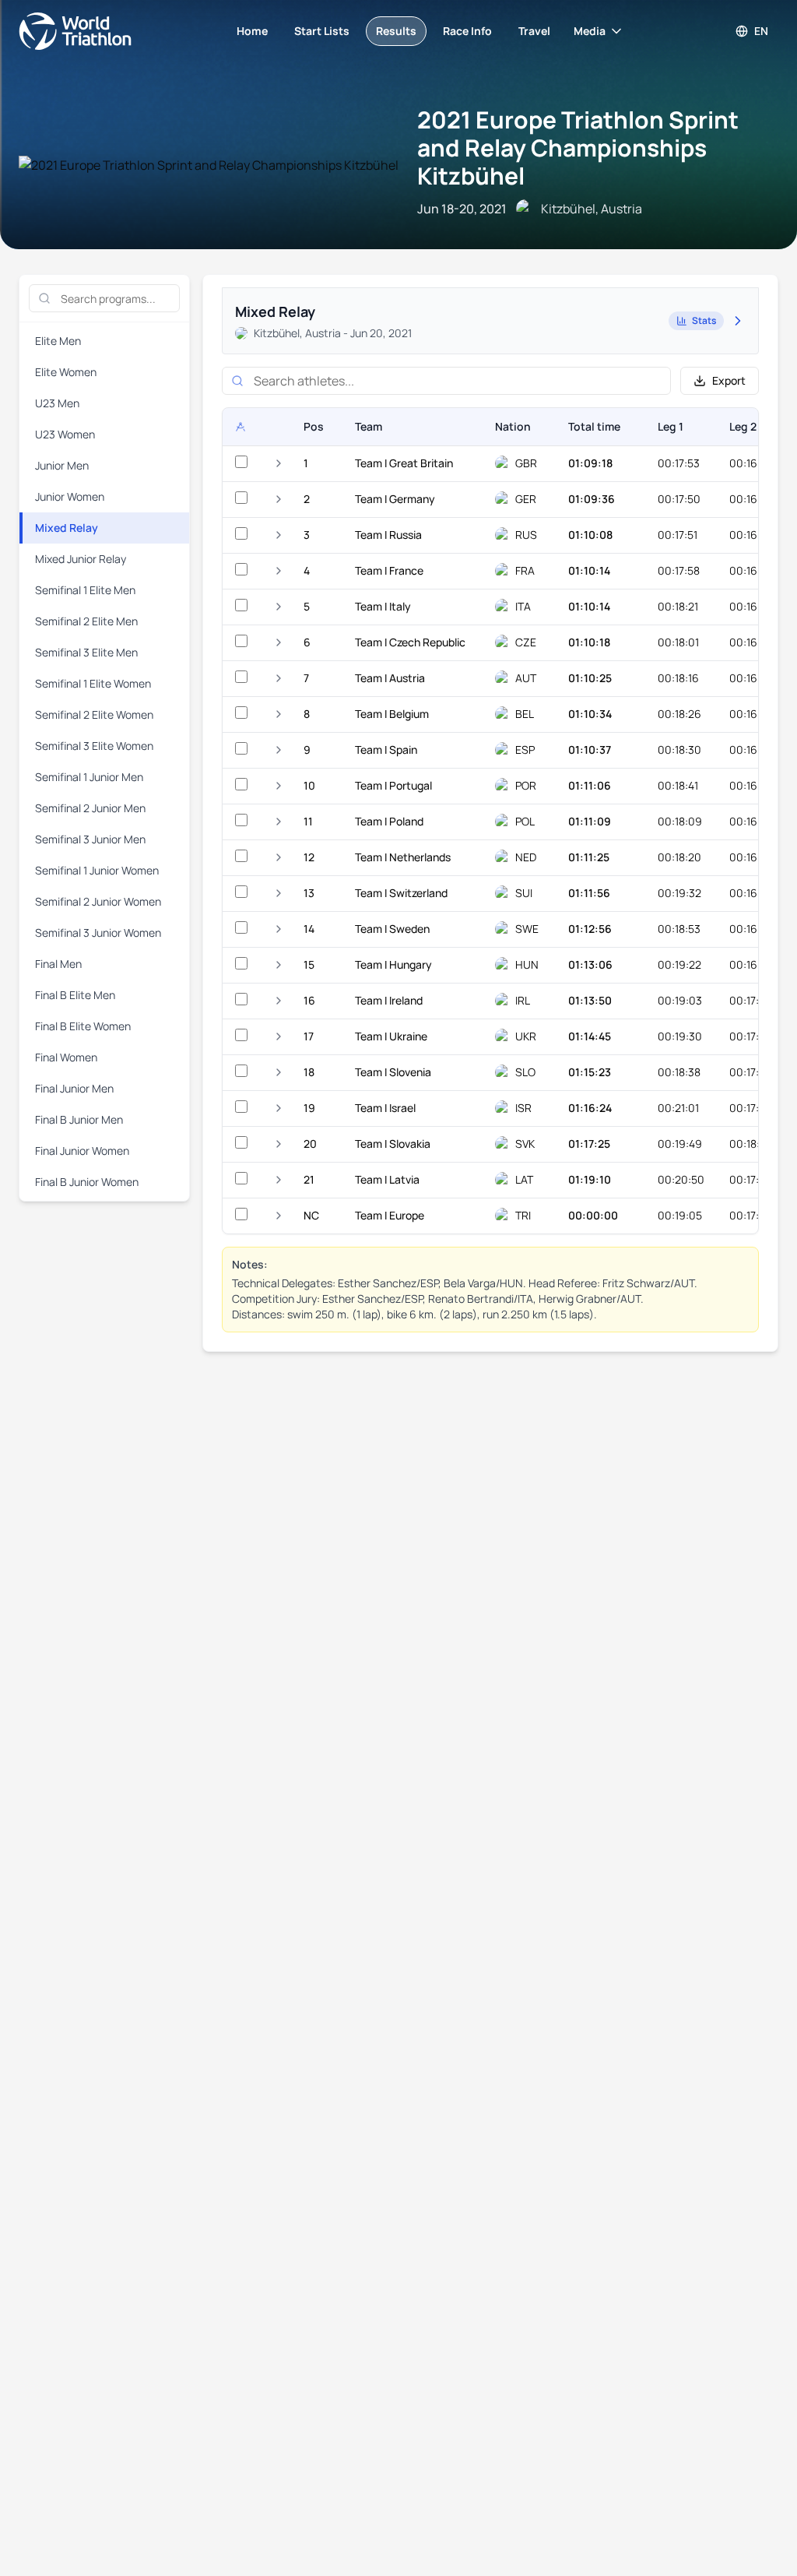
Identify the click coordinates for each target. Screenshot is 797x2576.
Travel (534, 31)
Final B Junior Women (87, 1182)
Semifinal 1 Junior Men (89, 777)
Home (252, 31)
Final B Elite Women (83, 1026)
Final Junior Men (74, 1088)
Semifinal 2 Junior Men (90, 808)
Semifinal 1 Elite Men (85, 590)
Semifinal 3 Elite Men (86, 652)
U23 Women (65, 434)
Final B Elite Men (75, 995)
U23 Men (57, 403)
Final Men (58, 964)
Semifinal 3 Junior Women (98, 933)
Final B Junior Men (79, 1119)
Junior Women (70, 496)
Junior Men (62, 465)
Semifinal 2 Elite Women (94, 714)
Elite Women (66, 372)
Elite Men (58, 341)
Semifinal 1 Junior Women (97, 870)
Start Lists (322, 31)
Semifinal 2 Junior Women (98, 901)
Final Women (66, 1057)
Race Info (467, 31)
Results (396, 31)
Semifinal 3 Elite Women (94, 746)
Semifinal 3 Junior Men (90, 839)
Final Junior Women (82, 1151)
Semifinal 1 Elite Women (93, 683)
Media (590, 31)
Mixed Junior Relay (81, 559)
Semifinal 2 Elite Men (86, 621)
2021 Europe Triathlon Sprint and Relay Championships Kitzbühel (578, 148)
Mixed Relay (67, 528)
